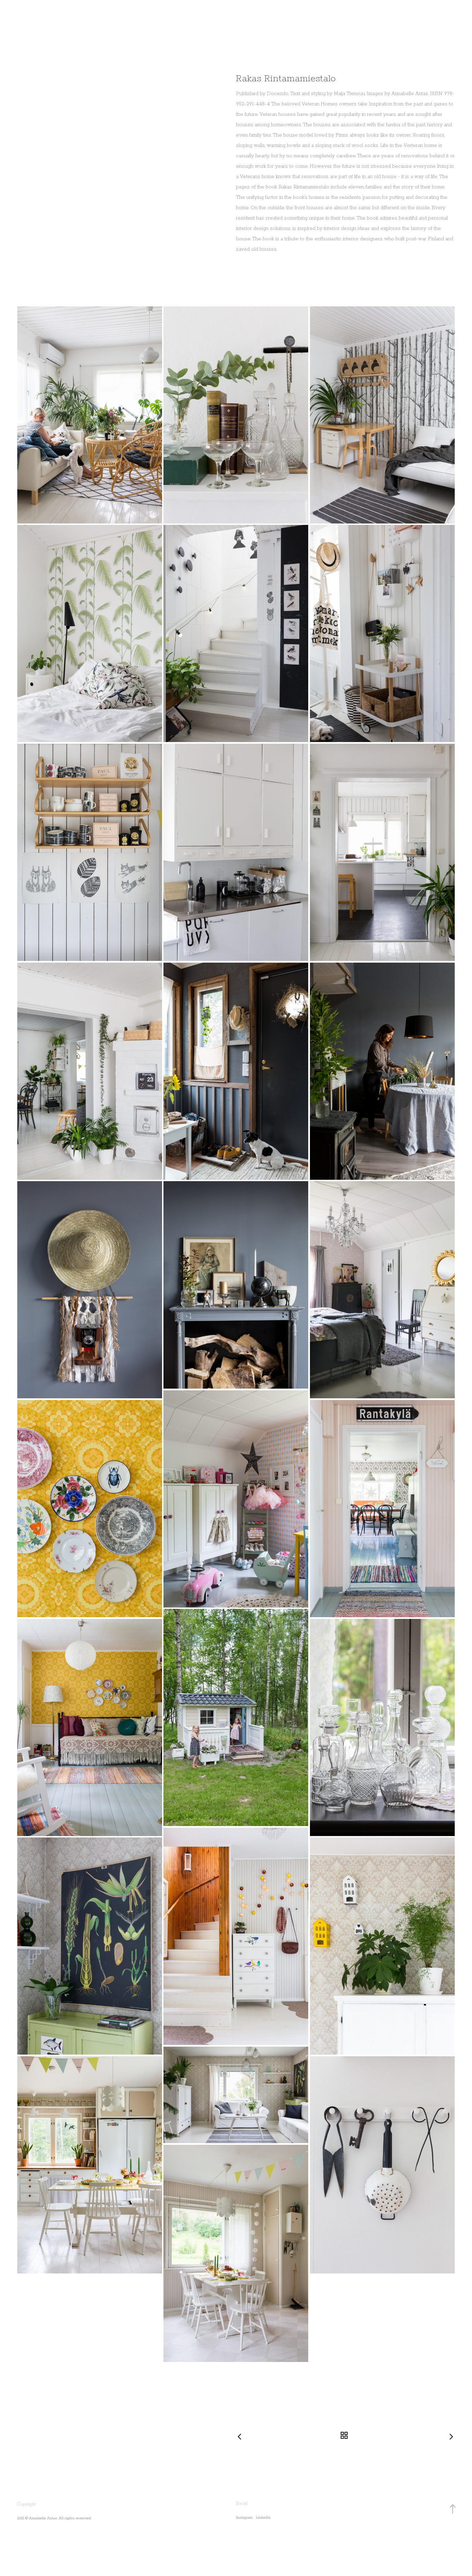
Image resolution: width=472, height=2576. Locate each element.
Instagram (244, 2518)
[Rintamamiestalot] (236, 415)
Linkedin (263, 2518)
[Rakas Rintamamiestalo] (90, 415)
